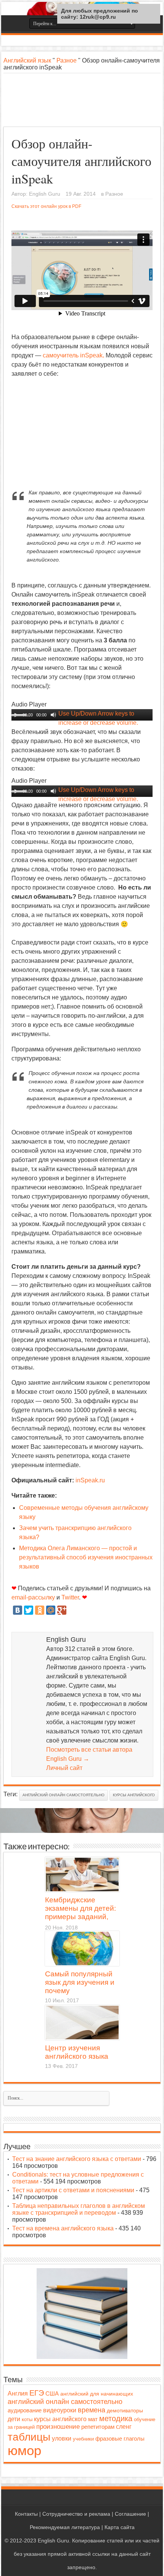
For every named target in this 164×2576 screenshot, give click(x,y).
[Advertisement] (82, 100)
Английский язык (27, 60)
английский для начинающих (97, 2394)
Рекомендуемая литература (65, 2527)
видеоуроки (60, 2410)
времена (92, 2410)
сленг (124, 2427)
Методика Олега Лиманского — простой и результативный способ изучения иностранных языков (86, 1557)
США (52, 2394)
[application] (82, 715)
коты (27, 2419)
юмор (24, 2450)
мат (93, 2419)
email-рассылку (33, 1597)
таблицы (29, 2437)
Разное (67, 60)
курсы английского (134, 1795)
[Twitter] (29, 1610)
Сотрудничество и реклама (76, 2514)
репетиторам (98, 2427)
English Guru (45, 194)
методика (116, 2418)
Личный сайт (64, 1768)
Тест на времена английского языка (63, 2228)
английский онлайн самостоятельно (64, 1795)
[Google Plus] (62, 1610)
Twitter (70, 1597)
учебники (83, 2439)
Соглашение (130, 2514)
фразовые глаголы (120, 2438)
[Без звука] (53, 715)
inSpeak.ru (90, 1480)
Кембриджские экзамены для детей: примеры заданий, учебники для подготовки (80, 1909)
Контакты (26, 2514)
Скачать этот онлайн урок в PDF (46, 206)
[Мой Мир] (51, 1610)
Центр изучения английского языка (77, 2052)
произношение (58, 2427)
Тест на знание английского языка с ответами (77, 2159)
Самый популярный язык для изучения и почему (80, 1982)
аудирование (25, 2410)
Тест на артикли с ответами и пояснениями (73, 2190)
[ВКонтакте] (18, 1610)
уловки (62, 2438)
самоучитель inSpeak (73, 355)
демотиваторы (125, 2410)
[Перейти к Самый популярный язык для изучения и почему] (82, 1948)
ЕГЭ (37, 2393)
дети (14, 2419)
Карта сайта (120, 2527)
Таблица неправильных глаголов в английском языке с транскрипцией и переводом (79, 2209)
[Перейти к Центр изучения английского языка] (82, 2023)
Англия (18, 2393)
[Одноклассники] (40, 1610)
